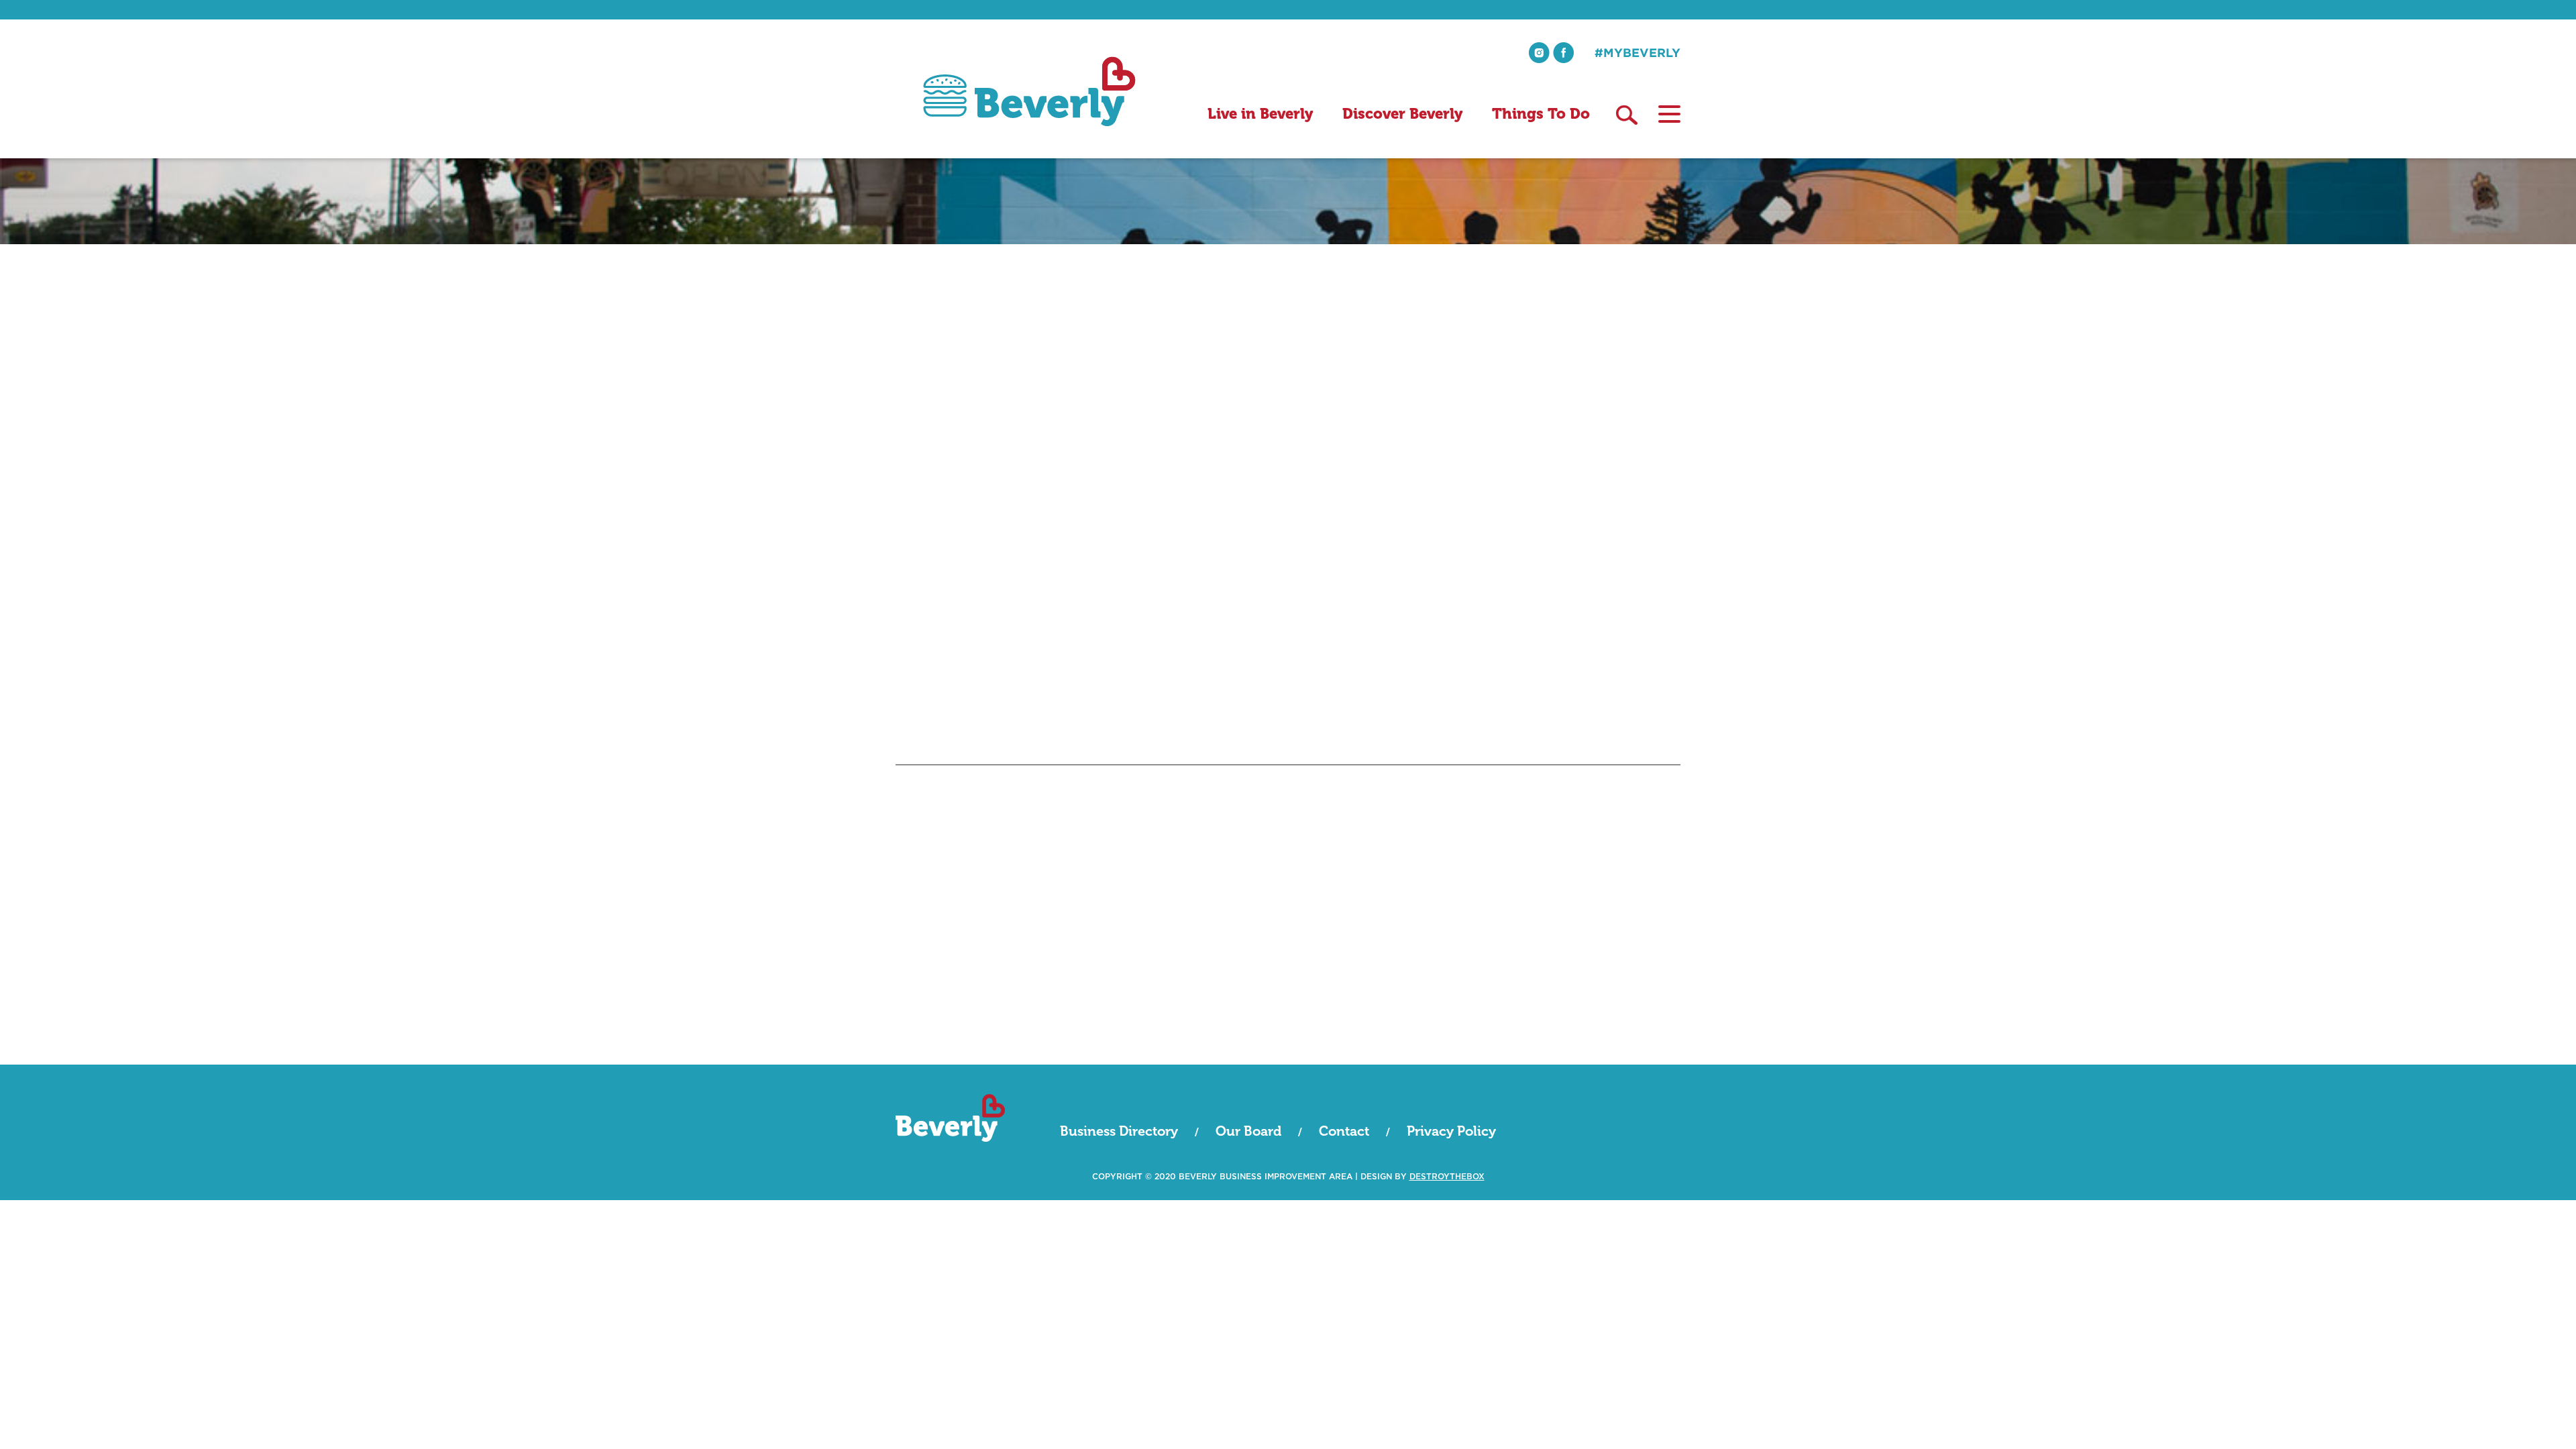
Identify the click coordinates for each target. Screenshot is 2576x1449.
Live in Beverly (1260, 114)
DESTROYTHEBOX (1447, 1177)
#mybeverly (1638, 52)
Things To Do (1541, 114)
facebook (1563, 53)
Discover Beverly (1402, 114)
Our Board (1248, 1131)
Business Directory (1119, 1131)
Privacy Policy (1451, 1131)
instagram (1539, 53)
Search (1627, 115)
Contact (1344, 1131)
